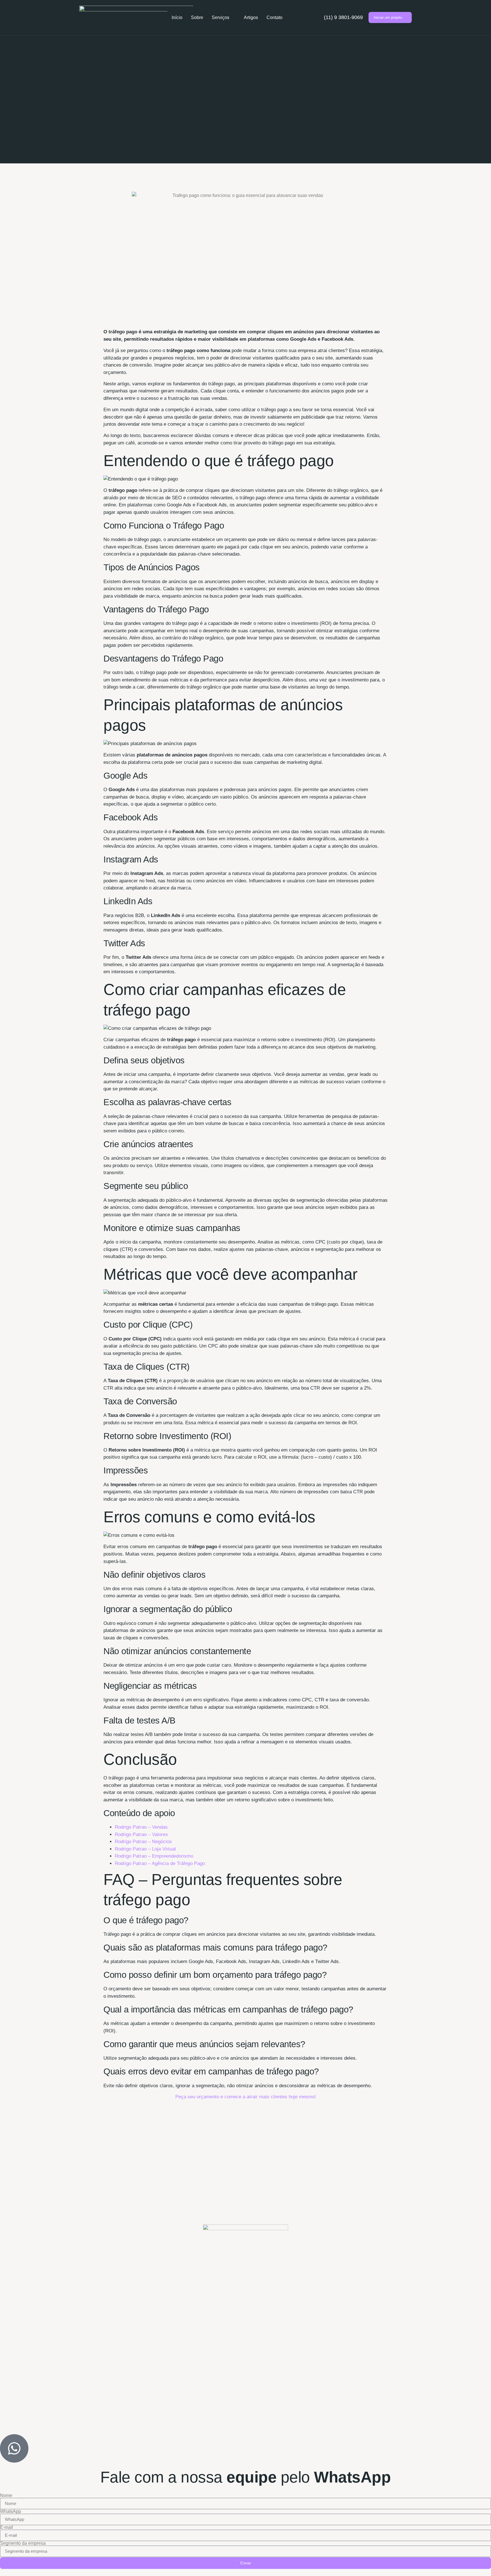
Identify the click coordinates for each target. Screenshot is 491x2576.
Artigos (251, 17)
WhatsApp (11, 2511)
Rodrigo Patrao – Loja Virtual (145, 1849)
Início (177, 17)
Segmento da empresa (23, 2543)
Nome (6, 2496)
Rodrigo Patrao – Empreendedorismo (154, 1856)
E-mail (7, 2527)
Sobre (197, 17)
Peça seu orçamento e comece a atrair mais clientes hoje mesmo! (246, 2097)
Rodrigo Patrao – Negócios (143, 1842)
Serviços (220, 17)
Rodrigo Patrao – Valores (141, 1834)
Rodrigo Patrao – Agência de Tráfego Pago (160, 1863)
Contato (274, 17)
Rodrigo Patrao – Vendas (141, 1827)
